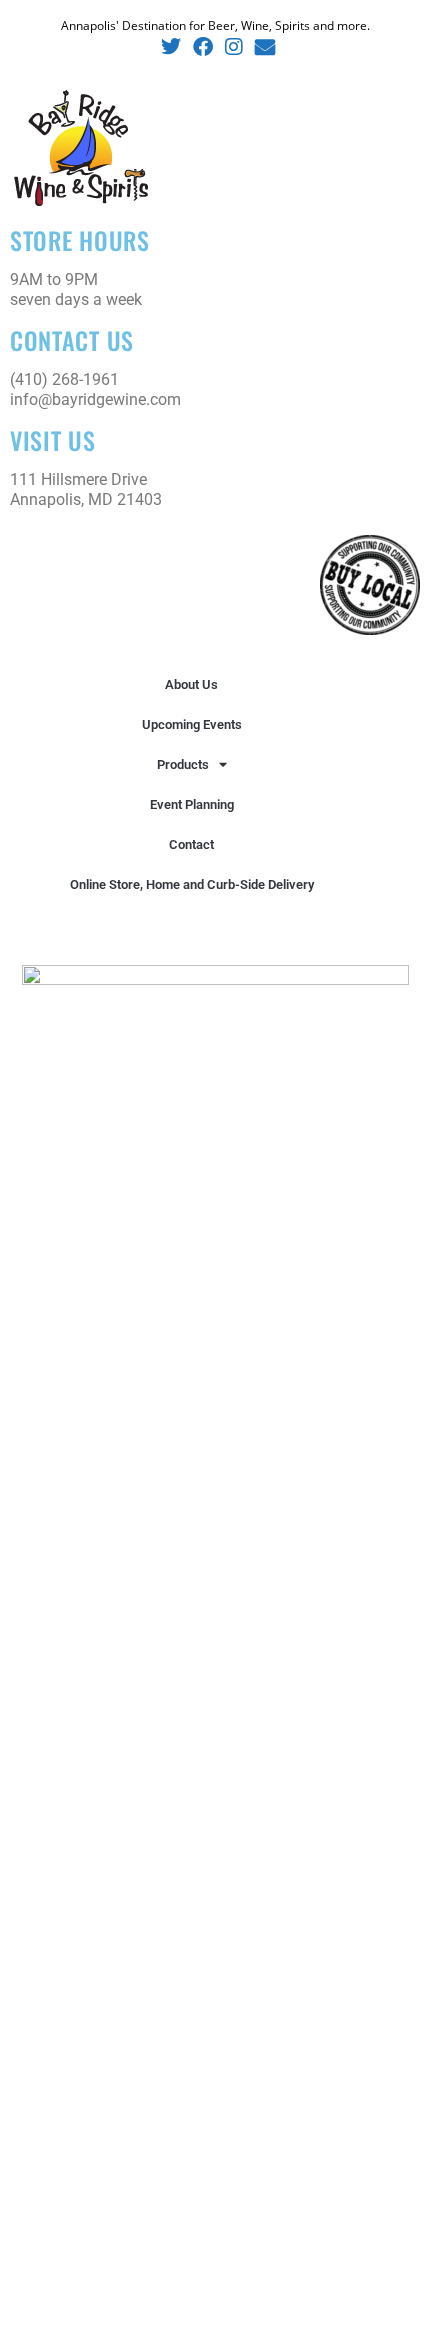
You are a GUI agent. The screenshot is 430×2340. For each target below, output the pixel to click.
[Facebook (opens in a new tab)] (203, 47)
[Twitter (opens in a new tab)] (171, 47)
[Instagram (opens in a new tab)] (234, 47)
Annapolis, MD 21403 (86, 499)
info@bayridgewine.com (95, 399)
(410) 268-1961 (64, 379)
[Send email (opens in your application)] (262, 47)
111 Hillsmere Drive (78, 479)
